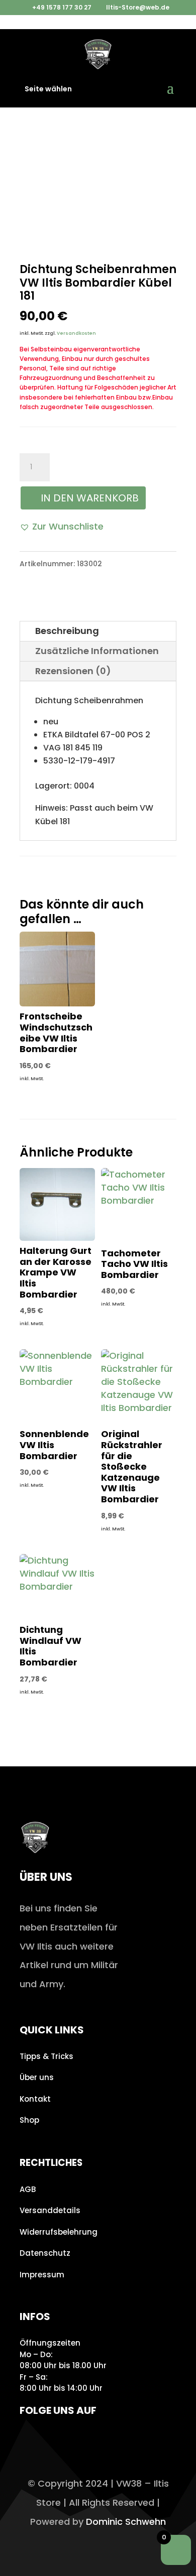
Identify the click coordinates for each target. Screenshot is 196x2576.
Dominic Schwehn (126, 2522)
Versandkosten (76, 333)
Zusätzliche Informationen (97, 651)
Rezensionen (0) (73, 671)
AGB (28, 2189)
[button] (62, 527)
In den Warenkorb (90, 498)
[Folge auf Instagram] (30, 2439)
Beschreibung (67, 631)
